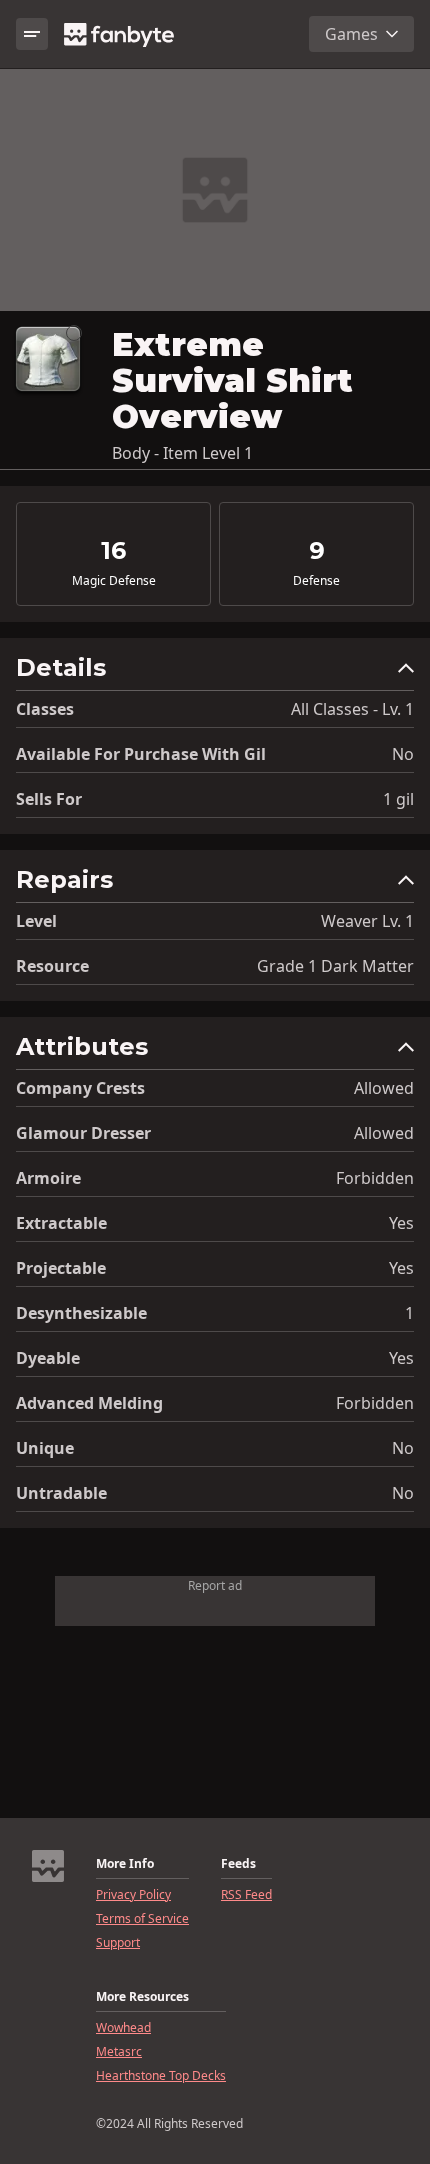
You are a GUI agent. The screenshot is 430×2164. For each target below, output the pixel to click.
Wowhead (123, 2028)
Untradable (61, 1493)
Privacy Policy (133, 1895)
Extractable (61, 1223)
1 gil (398, 799)
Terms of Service (142, 1919)
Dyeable (48, 1358)
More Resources (142, 1997)
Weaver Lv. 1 (367, 921)
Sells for (49, 799)
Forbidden (375, 1178)
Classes (45, 709)
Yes (401, 1223)
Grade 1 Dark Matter (335, 966)
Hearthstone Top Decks (161, 2076)
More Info (125, 1864)
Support (118, 1943)
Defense (316, 581)
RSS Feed (246, 1895)
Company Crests (80, 1088)
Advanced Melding (89, 1403)
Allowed (384, 1088)
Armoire (48, 1178)
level (36, 921)
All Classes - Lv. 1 (352, 709)
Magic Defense (114, 581)
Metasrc (119, 2052)
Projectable (61, 1268)
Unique (45, 1448)
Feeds (238, 1864)
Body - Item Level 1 (182, 453)
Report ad (215, 1585)
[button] (215, 672)
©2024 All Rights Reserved (169, 2124)
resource (52, 966)
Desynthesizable (81, 1313)
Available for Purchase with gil (141, 754)
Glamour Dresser (83, 1133)
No (403, 754)
